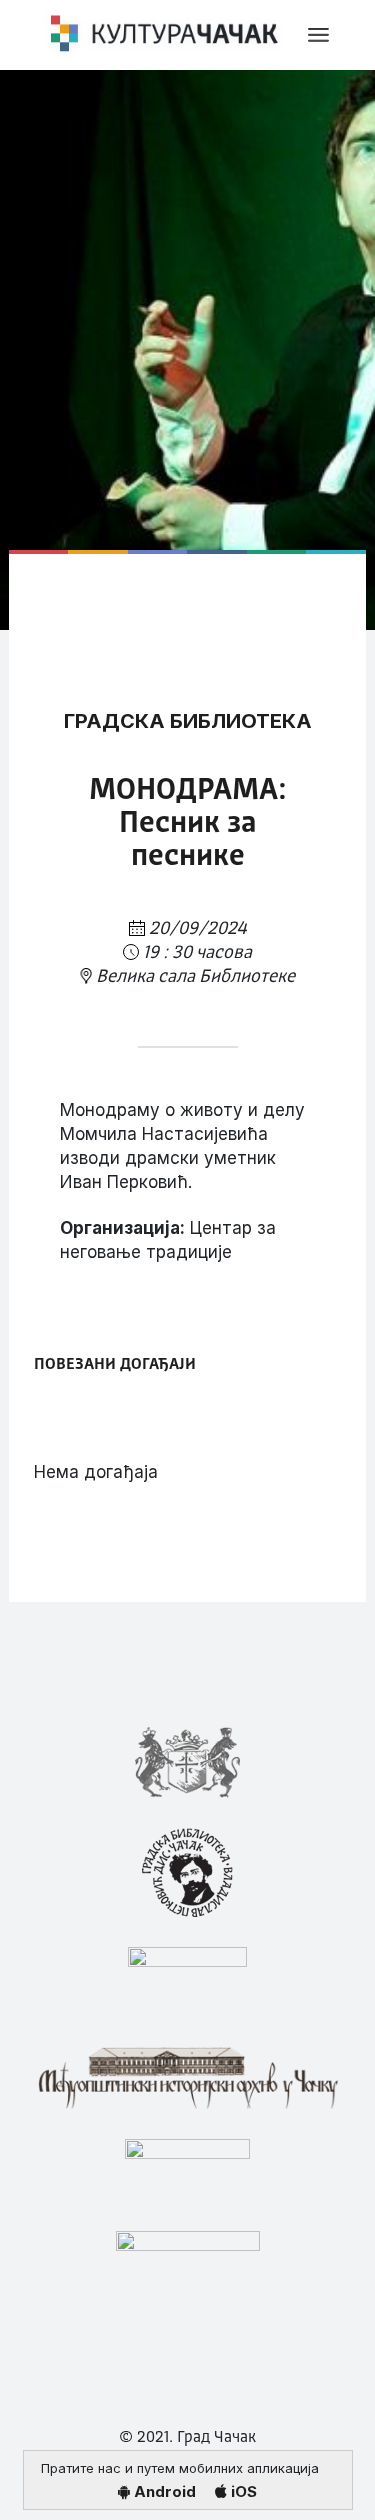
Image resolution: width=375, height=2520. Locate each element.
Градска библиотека (188, 721)
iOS (242, 2491)
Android (163, 2491)
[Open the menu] (318, 35)
